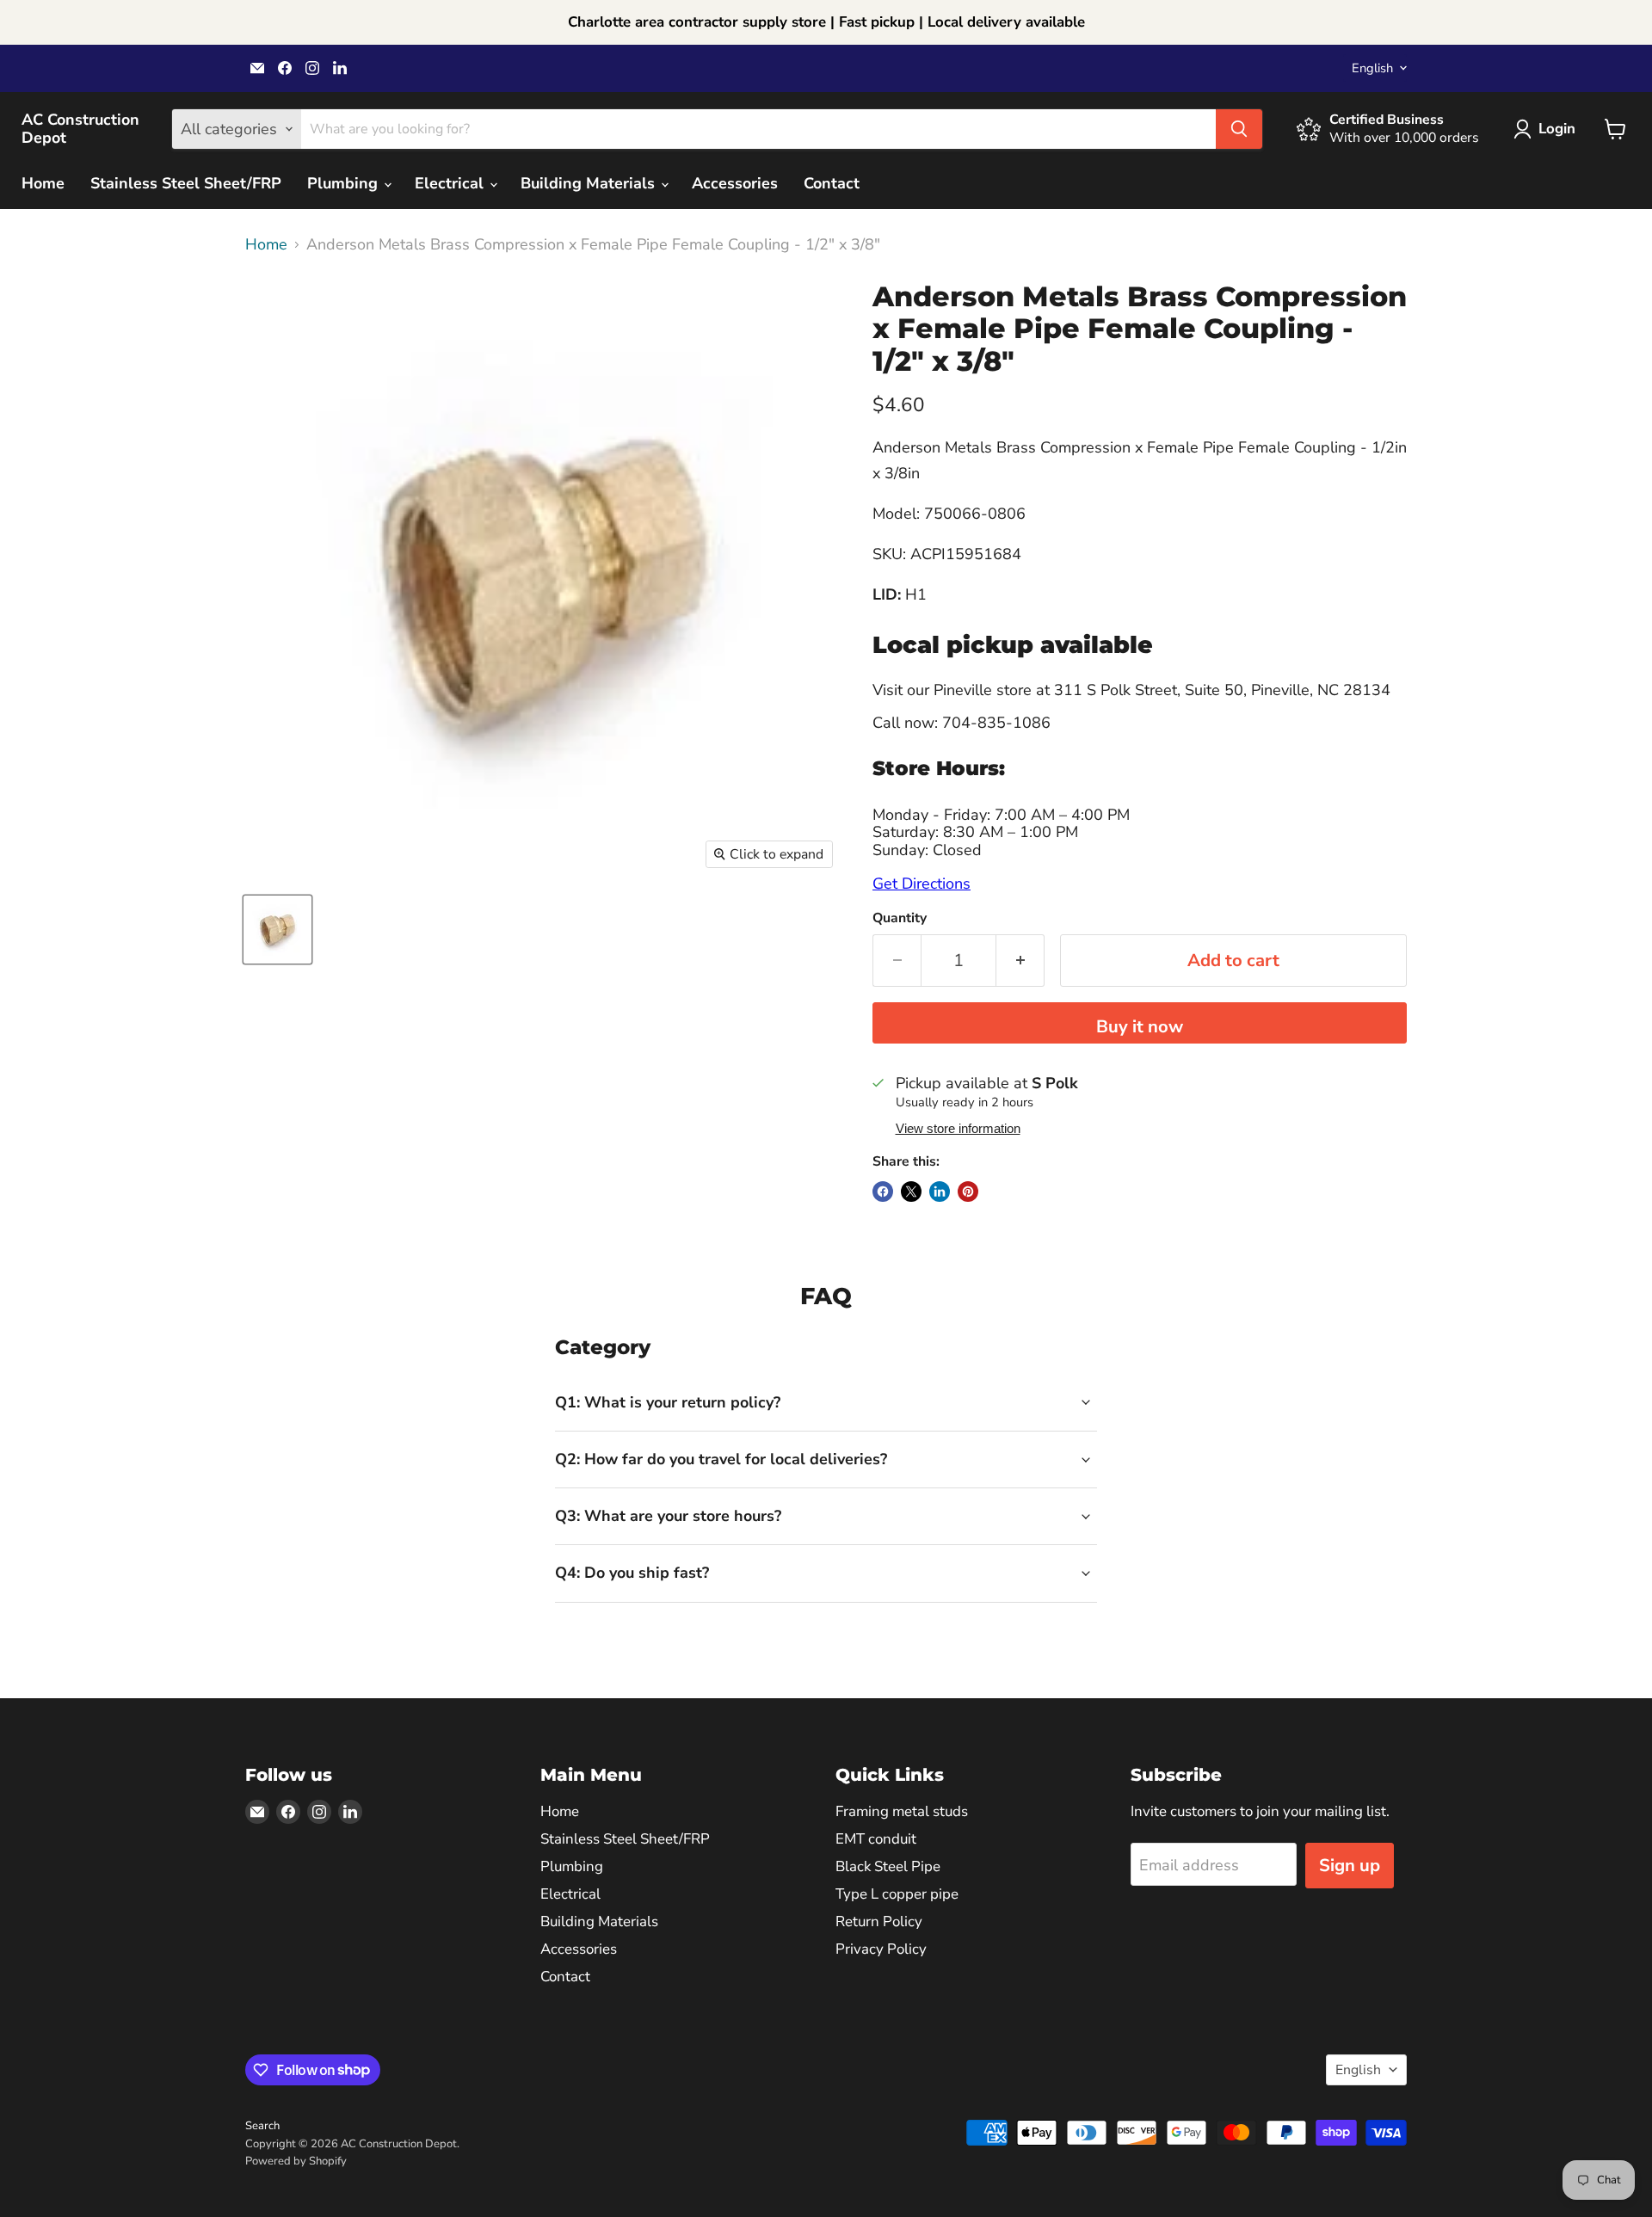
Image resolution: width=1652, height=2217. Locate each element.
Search (262, 2126)
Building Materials (590, 183)
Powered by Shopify (296, 2161)
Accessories (735, 183)
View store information (958, 1129)
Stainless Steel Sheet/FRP (186, 183)
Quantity (900, 918)
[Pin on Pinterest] (968, 1192)
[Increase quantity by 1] (1020, 961)
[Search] (1239, 129)
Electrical (451, 183)
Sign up (1350, 1866)
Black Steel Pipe (888, 1866)
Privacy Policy (881, 1949)
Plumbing (345, 183)
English (1372, 68)
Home (43, 183)
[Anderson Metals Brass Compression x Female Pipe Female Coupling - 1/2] (277, 930)
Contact (832, 183)
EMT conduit (876, 1839)
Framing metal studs (902, 1811)
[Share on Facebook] (883, 1192)
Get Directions (922, 884)
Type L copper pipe (897, 1894)
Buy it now (1140, 1027)
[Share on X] (911, 1192)
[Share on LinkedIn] (940, 1192)
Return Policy (879, 1921)
